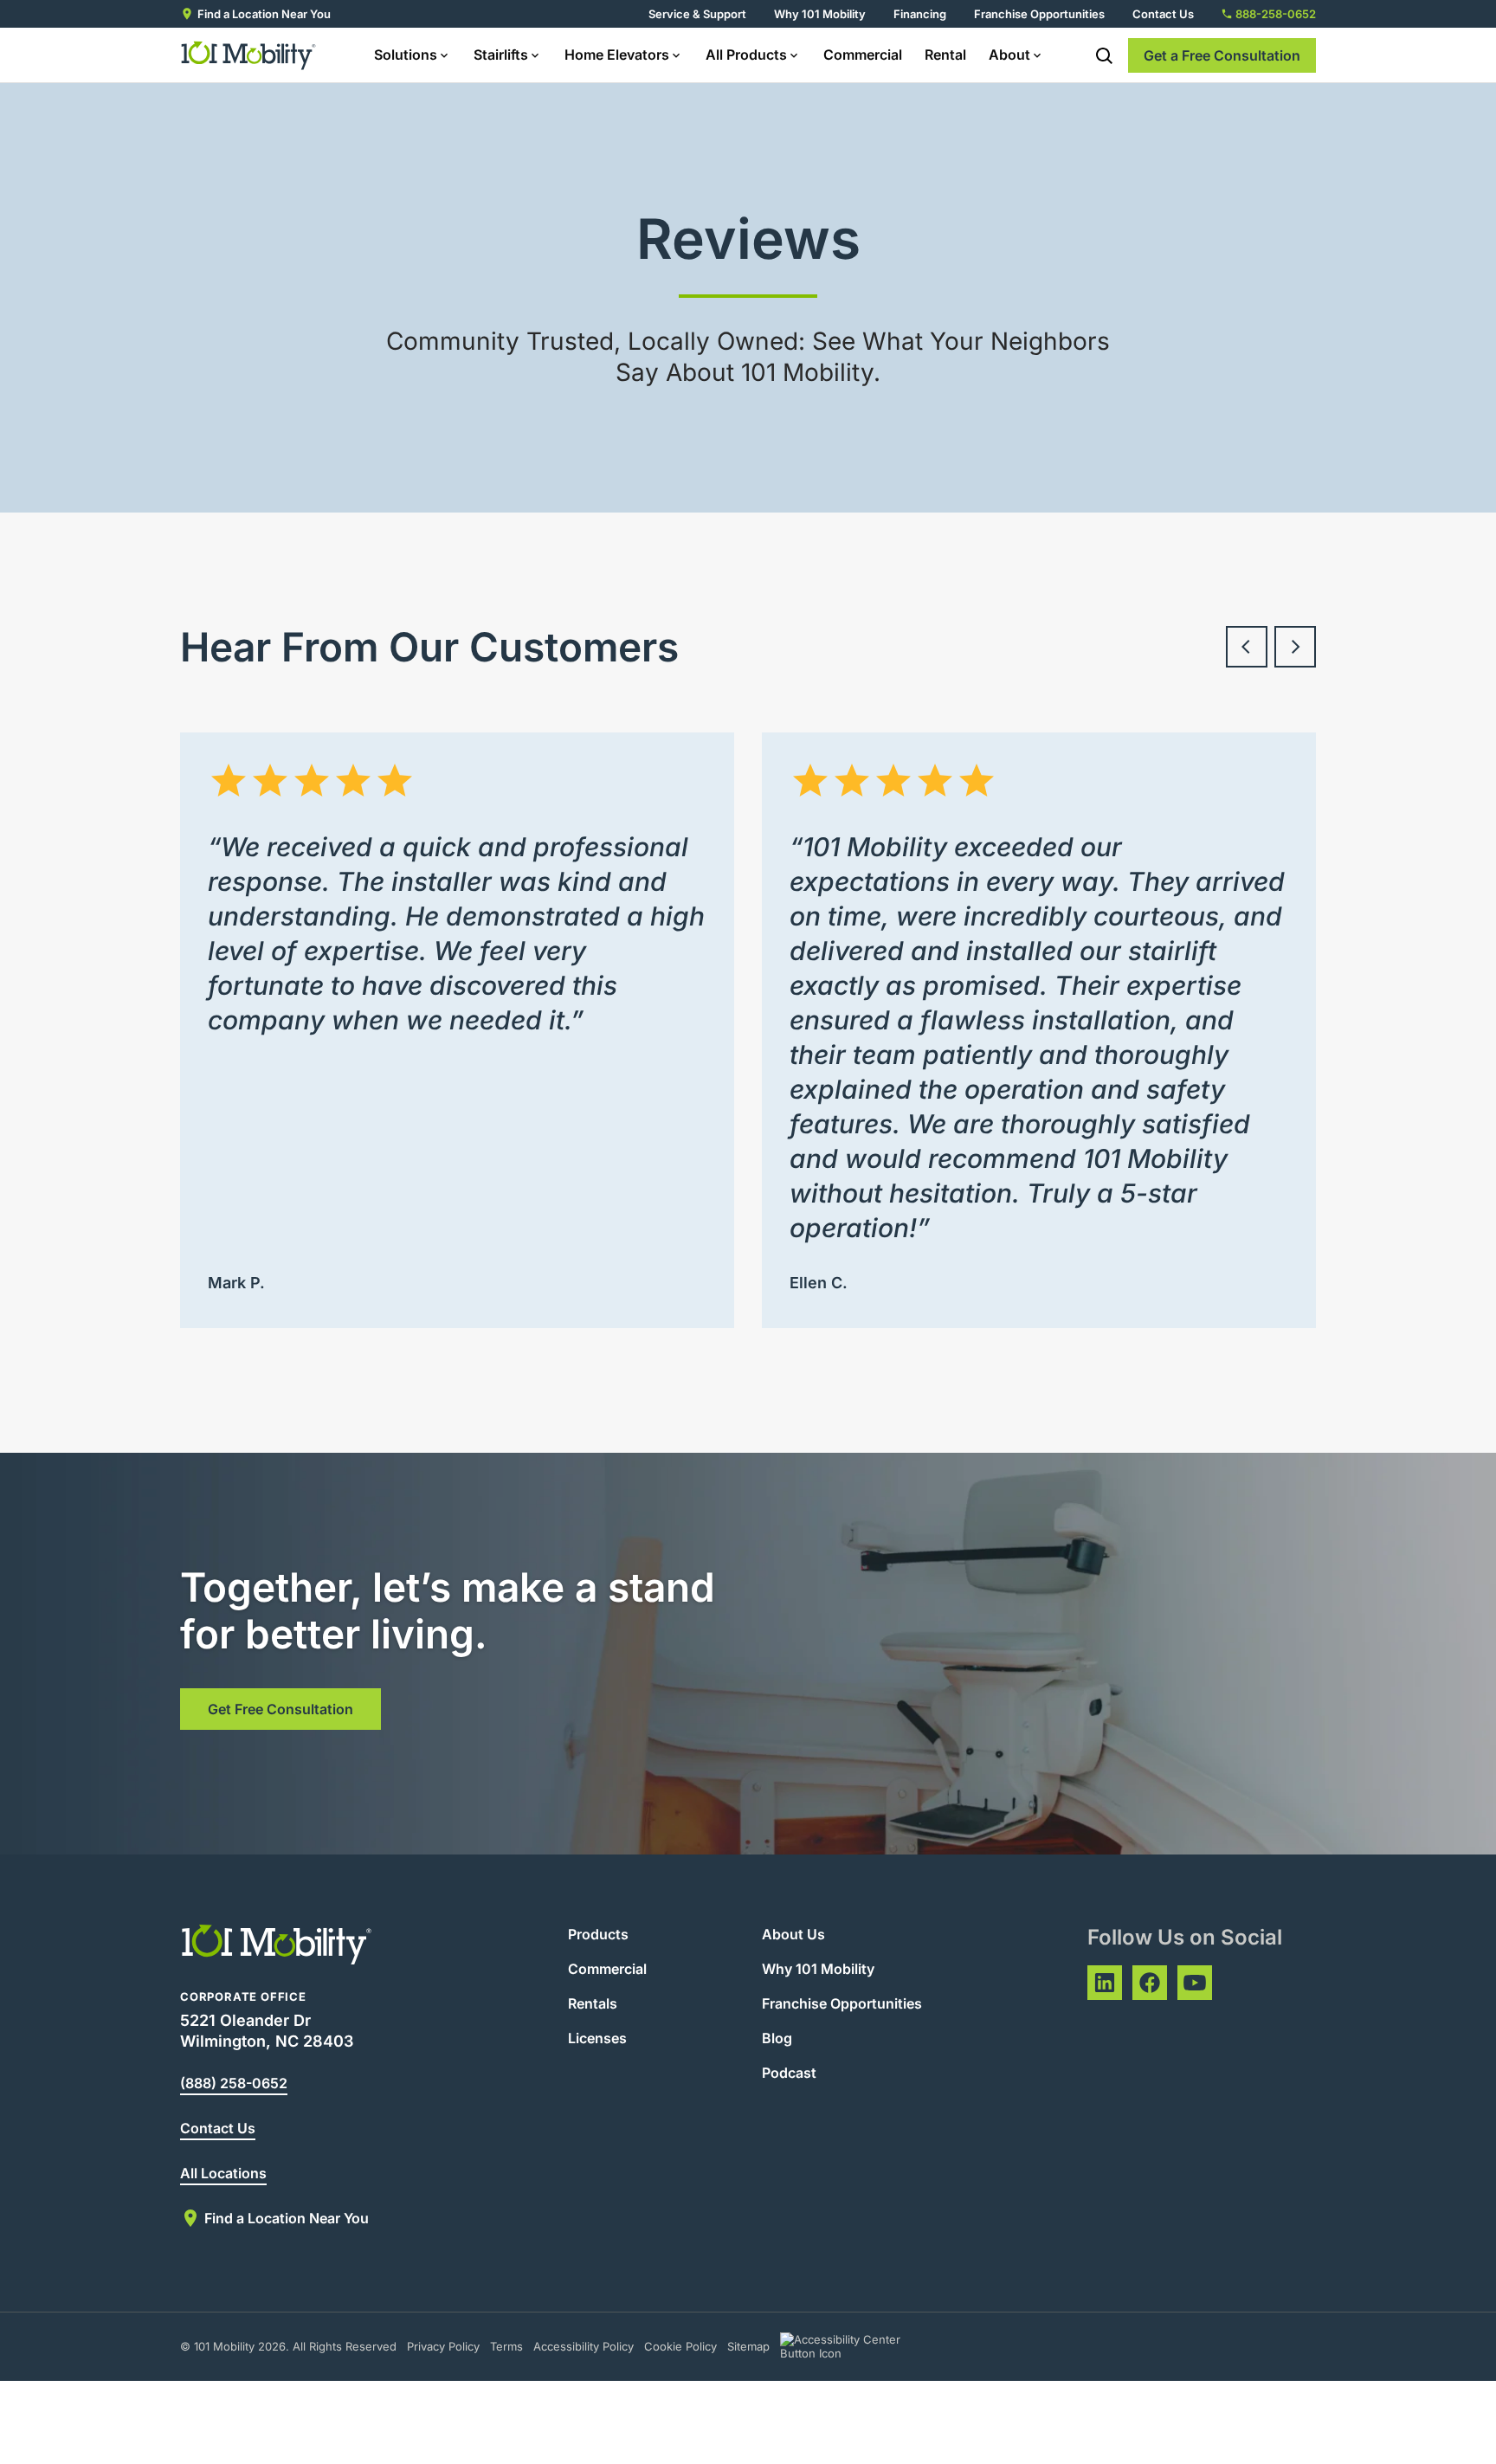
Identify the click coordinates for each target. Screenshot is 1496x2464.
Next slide (1295, 647)
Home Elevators (617, 55)
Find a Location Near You (264, 14)
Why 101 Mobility (820, 14)
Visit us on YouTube (1195, 1983)
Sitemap (748, 2346)
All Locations (223, 2173)
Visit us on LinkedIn (1105, 1983)
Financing (920, 14)
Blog (777, 2038)
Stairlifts (501, 55)
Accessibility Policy (584, 2346)
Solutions (406, 55)
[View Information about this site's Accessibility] (856, 2346)
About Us (793, 1934)
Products (598, 1934)
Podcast (789, 2073)
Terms (506, 2346)
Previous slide (1247, 647)
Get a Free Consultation (1222, 55)
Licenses (597, 2038)
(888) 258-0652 (234, 2083)
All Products (746, 55)
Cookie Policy (680, 2346)
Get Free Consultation (280, 1709)
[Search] (1104, 55)
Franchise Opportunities (1039, 14)
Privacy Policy (443, 2346)
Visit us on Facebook (1150, 1983)
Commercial (863, 55)
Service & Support (697, 14)
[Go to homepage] (249, 55)
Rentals (593, 2003)
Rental (945, 55)
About (1009, 55)
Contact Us (1163, 14)
